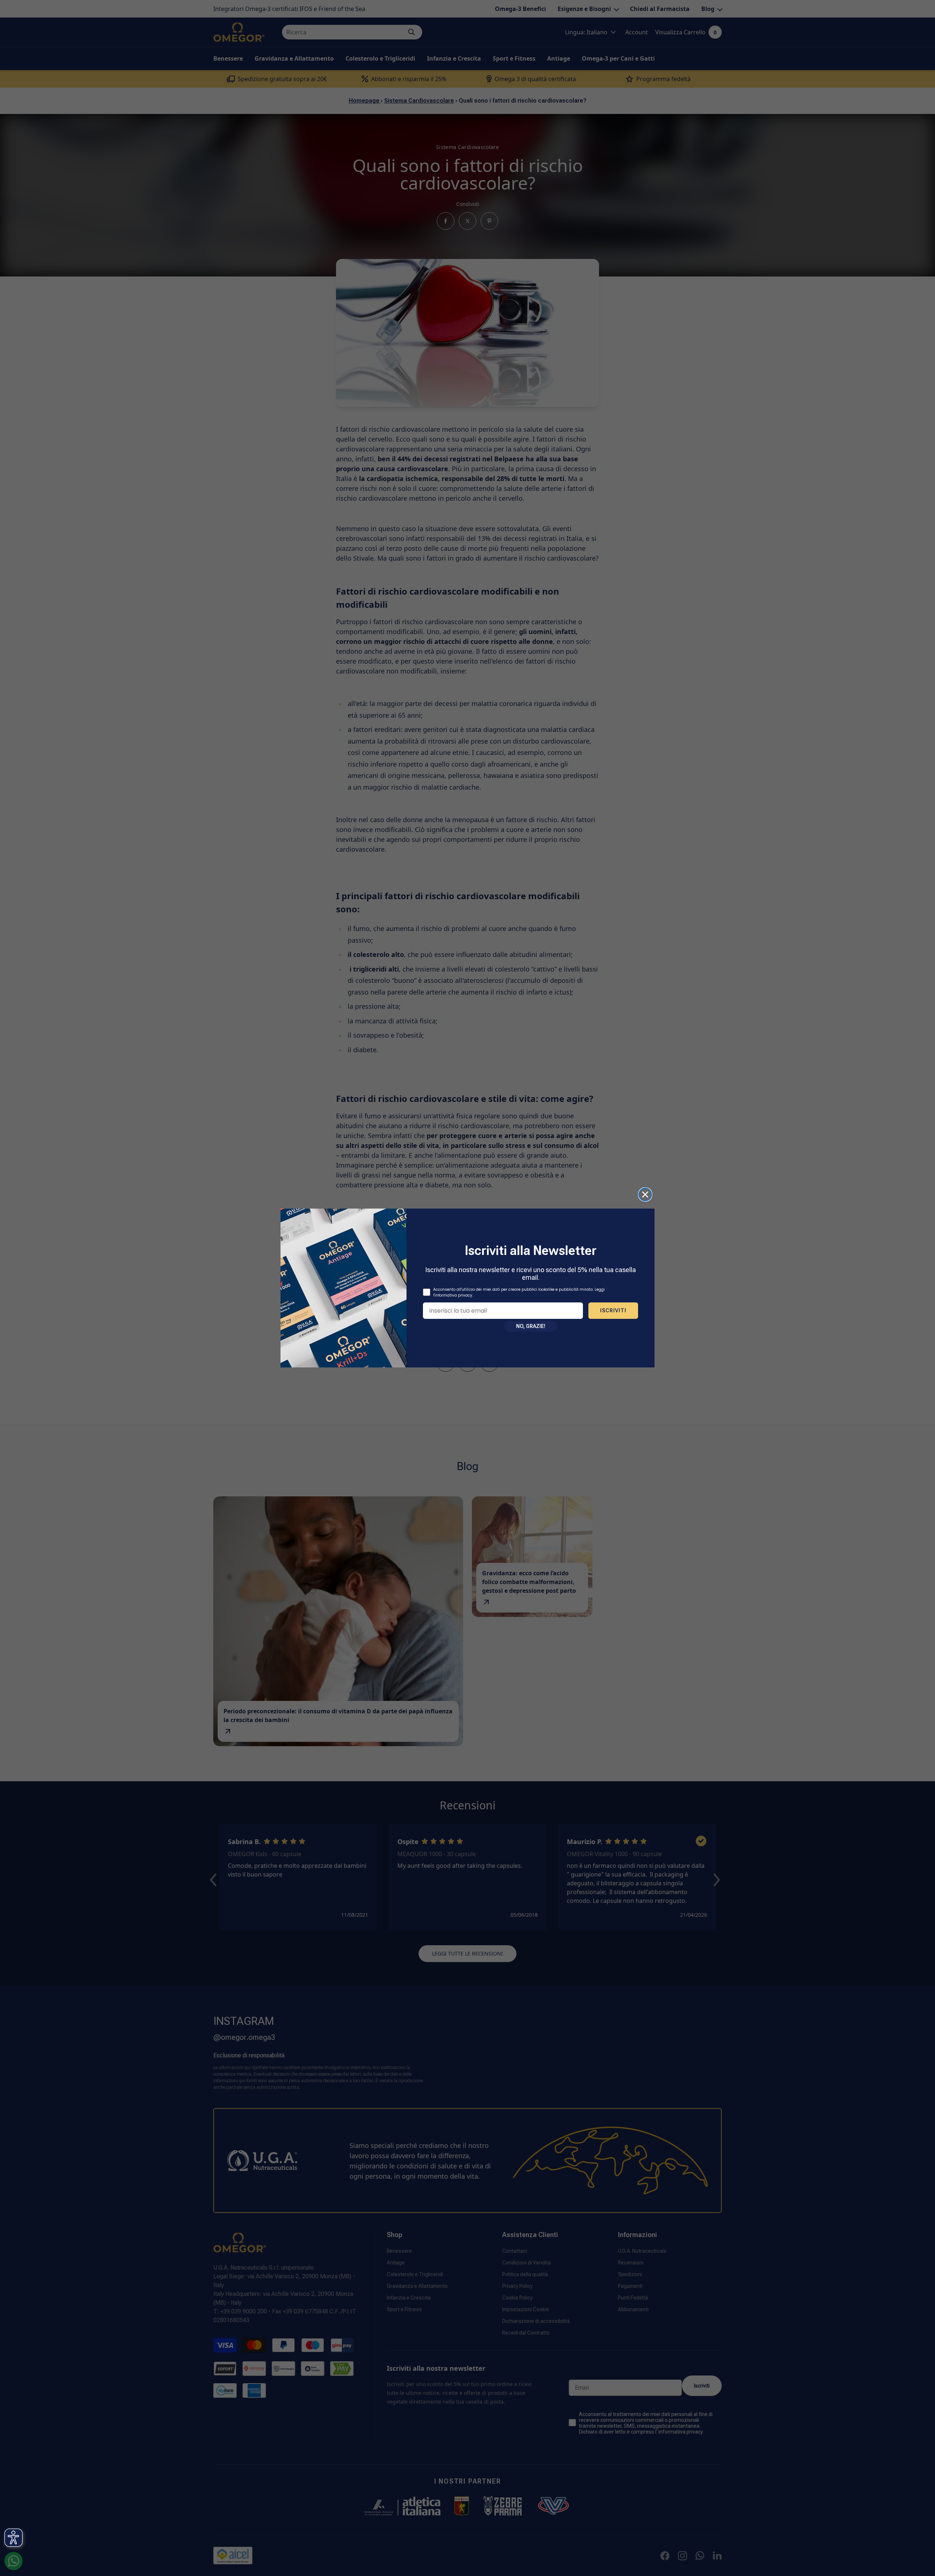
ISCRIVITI (613, 1310)
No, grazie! (531, 1326)
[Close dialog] (645, 1194)
